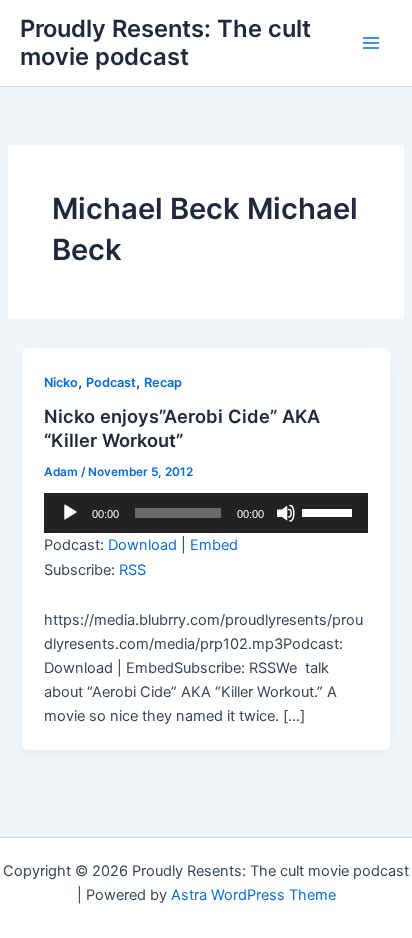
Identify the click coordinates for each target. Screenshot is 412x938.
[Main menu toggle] (371, 43)
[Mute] (286, 513)
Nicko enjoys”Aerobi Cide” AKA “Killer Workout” (182, 428)
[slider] (330, 511)
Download (142, 545)
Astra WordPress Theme (253, 895)
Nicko (61, 382)
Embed (214, 545)
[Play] (70, 513)
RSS (132, 570)
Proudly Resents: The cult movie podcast (165, 42)
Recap (163, 382)
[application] (205, 513)
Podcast (111, 382)
